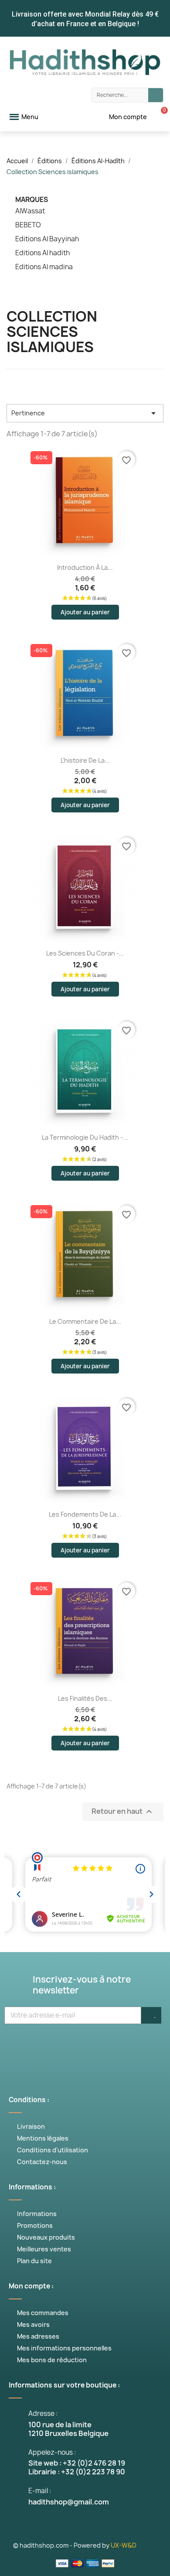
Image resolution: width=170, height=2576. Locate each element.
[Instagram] (98, 2046)
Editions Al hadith (42, 253)
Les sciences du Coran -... (85, 953)
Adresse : (43, 2413)
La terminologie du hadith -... (85, 1137)
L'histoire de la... (85, 760)
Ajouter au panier (85, 612)
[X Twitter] (46, 2046)
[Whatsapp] (124, 2046)
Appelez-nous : (52, 2452)
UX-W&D (124, 2545)
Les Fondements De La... (85, 1514)
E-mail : (40, 2491)
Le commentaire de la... (85, 1321)
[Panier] (160, 117)
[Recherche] (156, 95)
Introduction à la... (85, 567)
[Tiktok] (150, 2046)
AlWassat (30, 211)
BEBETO (28, 225)
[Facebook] (20, 2046)
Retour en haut (123, 1812)
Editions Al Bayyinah (47, 239)
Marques (32, 200)
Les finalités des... (85, 1698)
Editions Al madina (44, 267)
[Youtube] (72, 2046)
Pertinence (85, 413)
